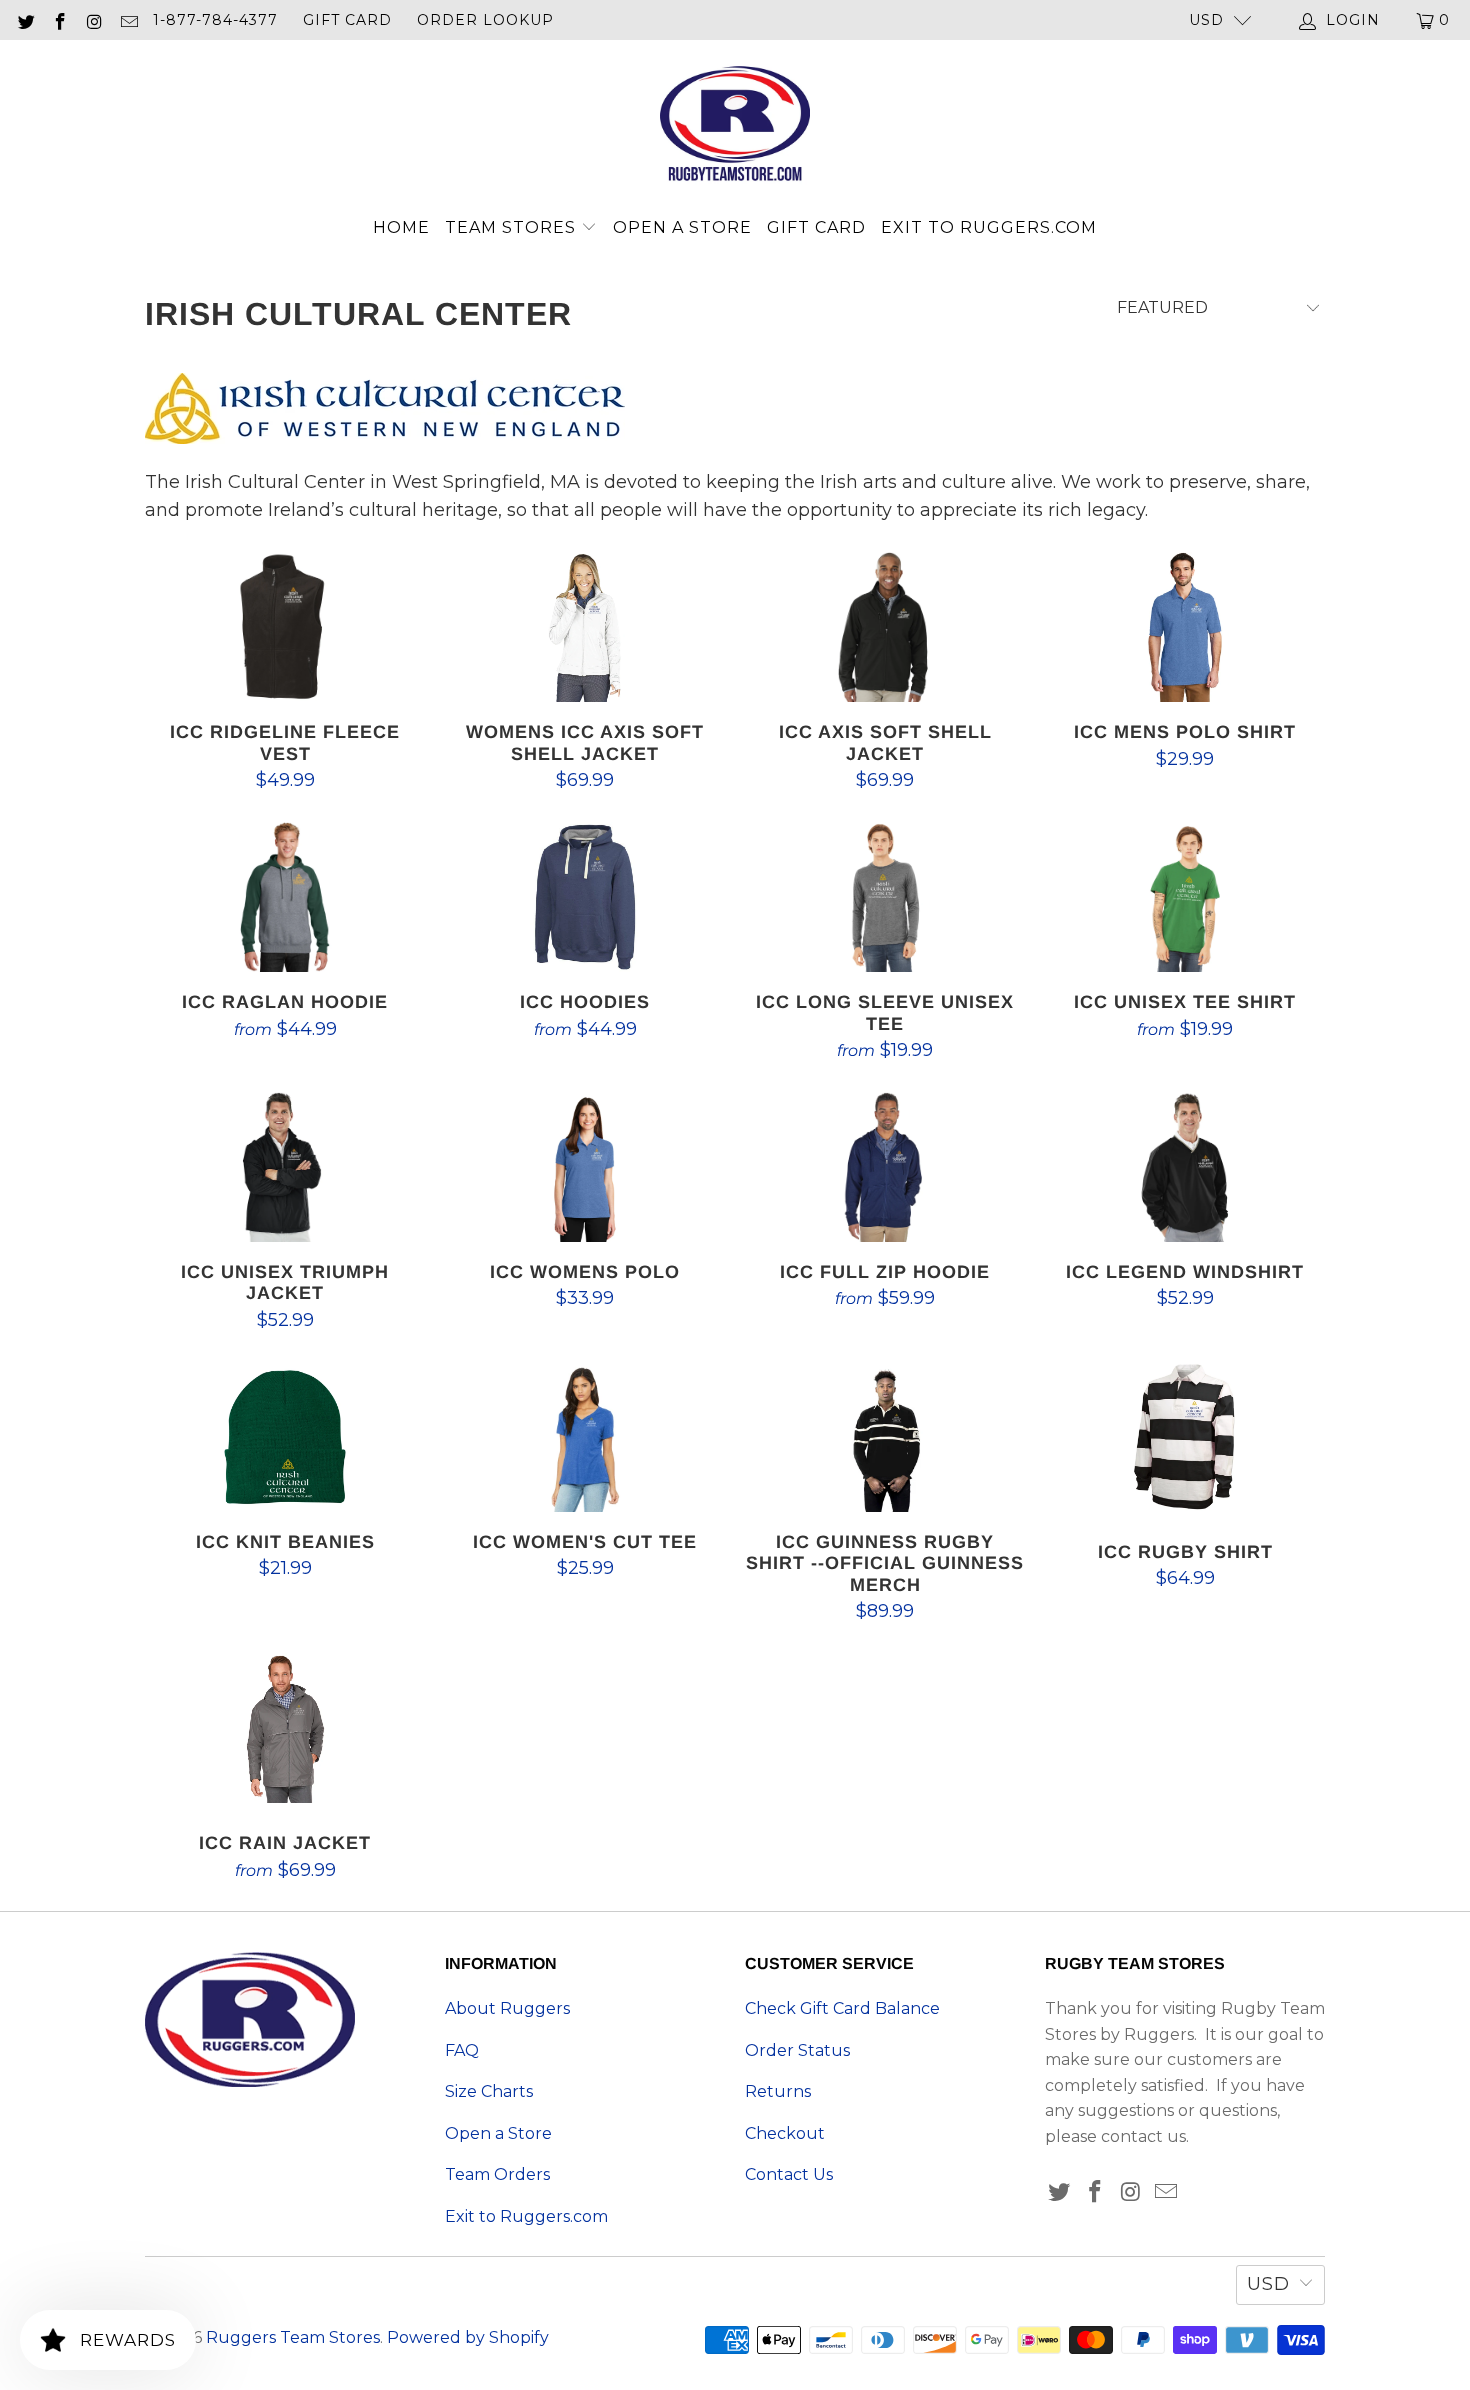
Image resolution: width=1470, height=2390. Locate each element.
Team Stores (513, 227)
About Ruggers (507, 2008)
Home (401, 227)
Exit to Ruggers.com (989, 227)
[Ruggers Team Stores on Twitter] (25, 20)
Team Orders (497, 2174)
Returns (778, 2091)
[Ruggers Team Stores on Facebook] (60, 20)
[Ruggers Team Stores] (735, 126)
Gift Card (347, 20)
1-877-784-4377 (215, 20)
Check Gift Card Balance (842, 2008)
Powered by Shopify (468, 2337)
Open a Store (682, 227)
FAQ (462, 2050)
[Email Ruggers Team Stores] (129, 20)
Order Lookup (485, 20)
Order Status (797, 2050)
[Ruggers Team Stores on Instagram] (94, 20)
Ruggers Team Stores (293, 2337)
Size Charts (489, 2091)
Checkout (785, 2133)
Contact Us (789, 2174)
